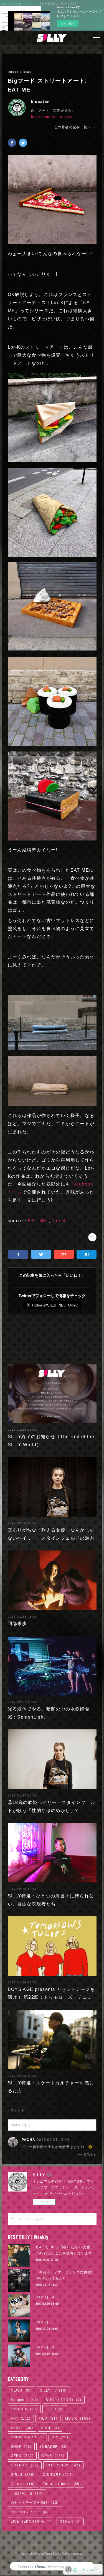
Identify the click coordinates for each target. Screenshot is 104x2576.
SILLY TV (53, 2390)
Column (23, 2484)
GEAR (53, 2456)
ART (21, 2419)
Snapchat (25, 2400)
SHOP (21, 2447)
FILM (48, 2419)
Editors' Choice (62, 2484)
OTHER (70, 2521)
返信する (90, 2155)
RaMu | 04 (45, 2297)
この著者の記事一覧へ (73, 127)
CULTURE (58, 2475)
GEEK (22, 2456)
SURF (50, 2428)
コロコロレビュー (29, 2512)
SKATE (22, 2428)
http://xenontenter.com (52, 117)
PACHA (29, 2140)
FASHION (24, 2409)
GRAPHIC (25, 2465)
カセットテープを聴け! (35, 2503)
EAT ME (37, 1221)
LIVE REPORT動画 (31, 2521)
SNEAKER (54, 2447)
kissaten (41, 102)
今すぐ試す (68, 23)
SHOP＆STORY (64, 2400)
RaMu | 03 (45, 2347)
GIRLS (23, 2475)
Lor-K (60, 1221)
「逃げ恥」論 (27, 2493)
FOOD (55, 2409)
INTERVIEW (63, 2465)
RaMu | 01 (45, 2322)
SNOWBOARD (27, 2437)
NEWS (21, 2390)
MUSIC (78, 2419)
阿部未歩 (17, 1624)
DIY (60, 2437)
